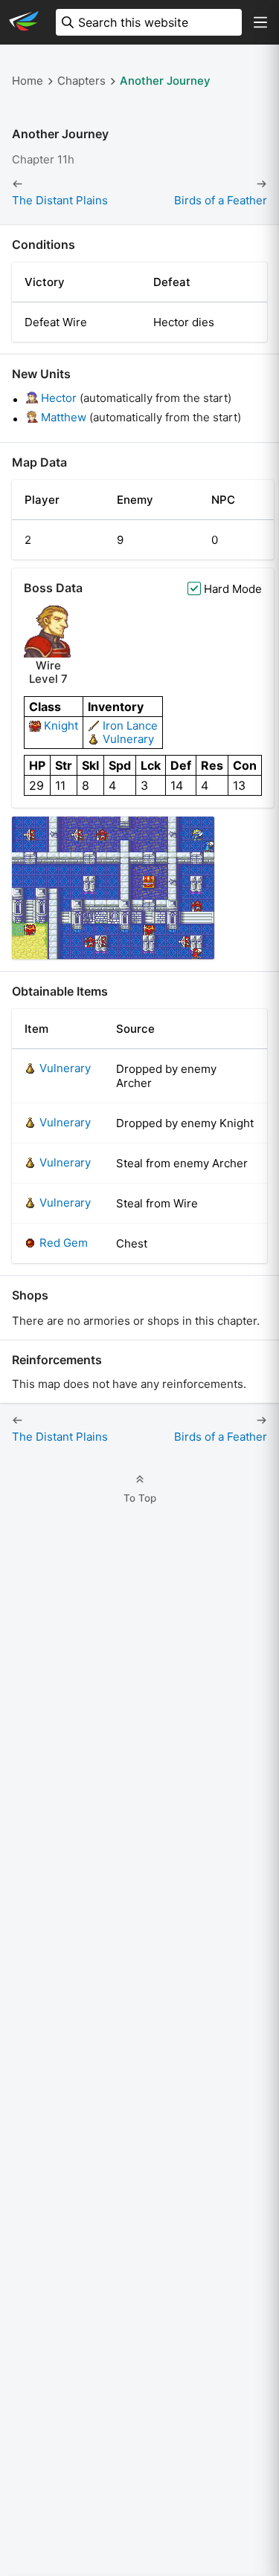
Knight (61, 726)
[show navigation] (260, 22)
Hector (59, 398)
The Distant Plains (60, 201)
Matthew (64, 417)
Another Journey (165, 81)
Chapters (81, 81)
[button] (113, 888)
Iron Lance (130, 726)
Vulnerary (128, 739)
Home (28, 81)
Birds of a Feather (221, 201)
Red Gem (64, 1243)
